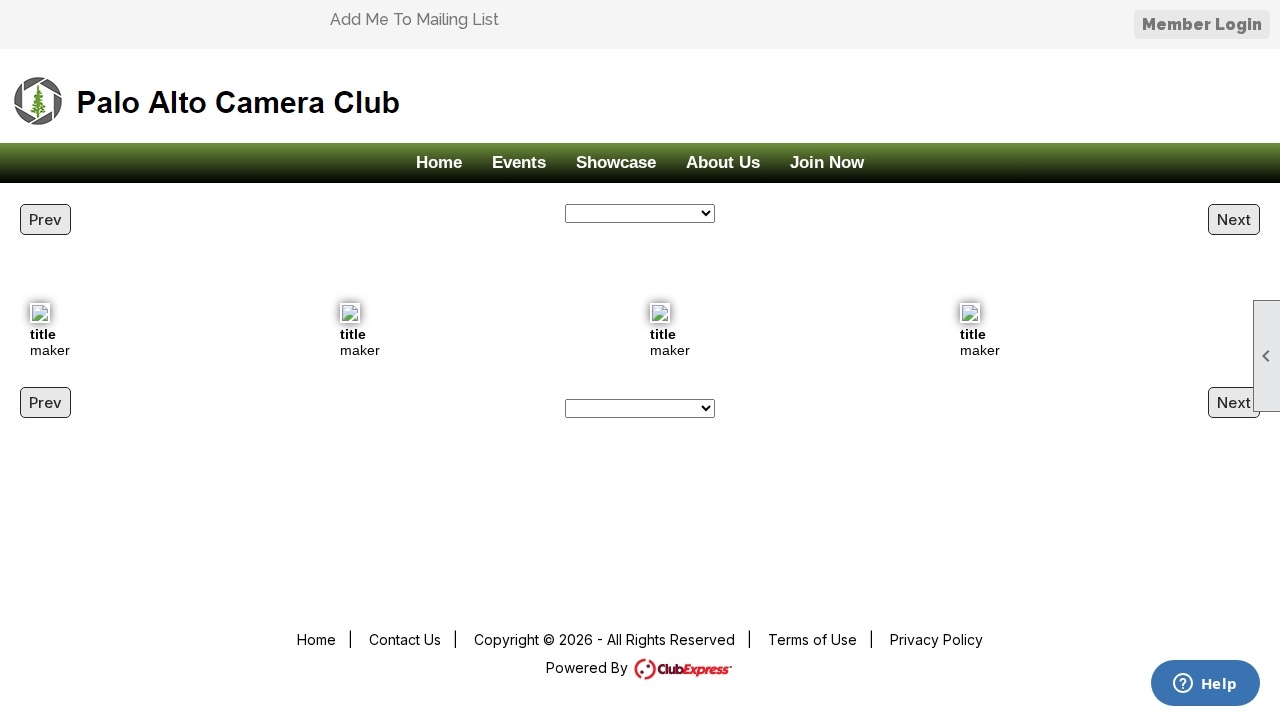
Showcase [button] (616, 162)
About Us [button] (723, 162)
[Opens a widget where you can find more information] (1205, 685)
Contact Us (405, 639)
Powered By (589, 667)
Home (439, 162)
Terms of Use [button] (812, 639)
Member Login (1202, 24)
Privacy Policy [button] (936, 639)
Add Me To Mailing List (414, 19)
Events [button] (519, 162)
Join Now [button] (827, 162)
